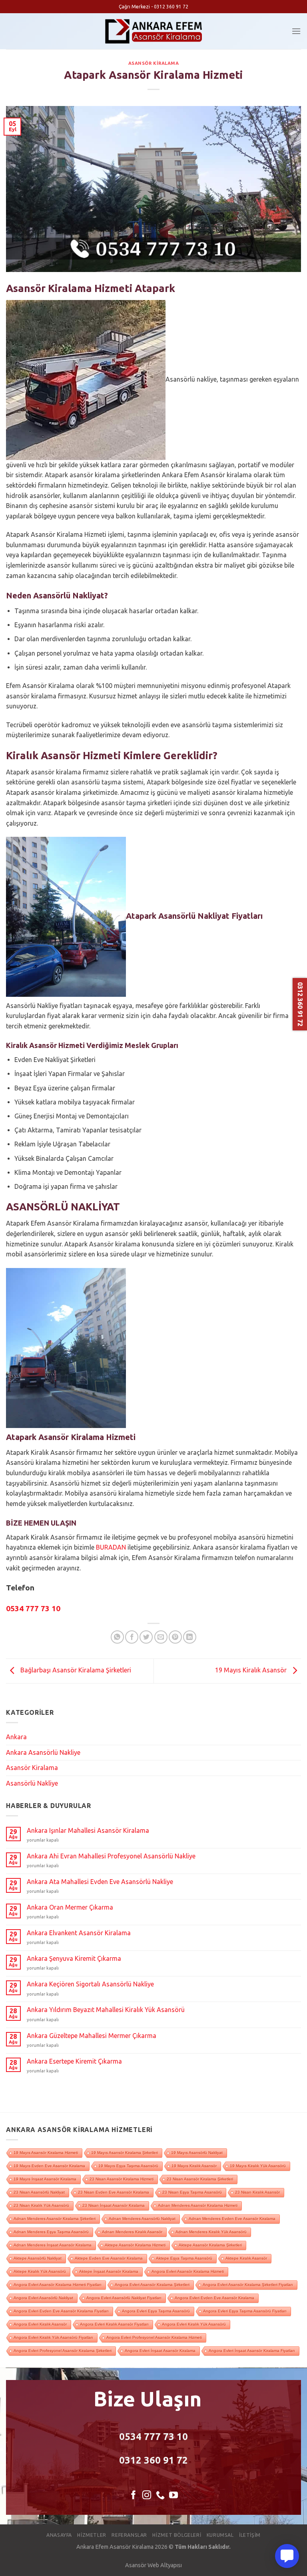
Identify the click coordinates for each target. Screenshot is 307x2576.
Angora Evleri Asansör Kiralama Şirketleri (152, 2285)
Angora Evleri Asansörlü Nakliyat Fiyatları (124, 2298)
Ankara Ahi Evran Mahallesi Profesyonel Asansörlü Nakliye (111, 1856)
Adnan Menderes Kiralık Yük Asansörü (211, 2232)
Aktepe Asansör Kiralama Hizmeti (135, 2245)
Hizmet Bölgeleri (177, 2535)
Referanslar (129, 2535)
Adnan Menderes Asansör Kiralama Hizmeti (198, 2205)
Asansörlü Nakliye (32, 1783)
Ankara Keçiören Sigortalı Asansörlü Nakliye (90, 1984)
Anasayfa (59, 2535)
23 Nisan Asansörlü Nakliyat (39, 2192)
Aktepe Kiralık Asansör (246, 2258)
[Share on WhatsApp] (117, 1637)
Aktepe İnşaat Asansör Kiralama (109, 2271)
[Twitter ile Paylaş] (146, 1637)
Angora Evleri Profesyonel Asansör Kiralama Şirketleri (63, 2351)
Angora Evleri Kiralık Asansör (40, 2324)
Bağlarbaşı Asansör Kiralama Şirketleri (75, 1670)
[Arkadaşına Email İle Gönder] (161, 1637)
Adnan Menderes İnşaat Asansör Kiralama (53, 2245)
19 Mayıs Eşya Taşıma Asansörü (128, 2166)
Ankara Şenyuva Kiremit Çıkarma (74, 1958)
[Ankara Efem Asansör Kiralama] (154, 31)
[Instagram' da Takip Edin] (147, 2496)
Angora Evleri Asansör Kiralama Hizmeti (188, 2271)
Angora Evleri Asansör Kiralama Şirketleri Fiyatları (248, 2285)
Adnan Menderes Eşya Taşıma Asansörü (51, 2232)
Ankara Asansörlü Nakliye (43, 1752)
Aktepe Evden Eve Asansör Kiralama (109, 2258)
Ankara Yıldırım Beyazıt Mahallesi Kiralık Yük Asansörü (106, 2010)
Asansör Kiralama (154, 63)
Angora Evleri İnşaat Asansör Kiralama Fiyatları (252, 2351)
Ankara (16, 1737)
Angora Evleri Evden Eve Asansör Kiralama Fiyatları (61, 2311)
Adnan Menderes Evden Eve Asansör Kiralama (232, 2219)
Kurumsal (220, 2535)
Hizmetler (92, 2535)
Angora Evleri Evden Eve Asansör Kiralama (214, 2298)
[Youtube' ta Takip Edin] (173, 2496)
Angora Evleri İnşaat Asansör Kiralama (160, 2351)
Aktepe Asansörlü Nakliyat (38, 2258)
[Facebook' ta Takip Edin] (134, 2496)
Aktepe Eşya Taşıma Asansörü (184, 2258)
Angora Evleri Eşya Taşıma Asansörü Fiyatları (245, 2311)
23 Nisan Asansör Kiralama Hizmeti (122, 2179)
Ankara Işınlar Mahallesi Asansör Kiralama (88, 1830)
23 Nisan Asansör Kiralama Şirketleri (200, 2179)
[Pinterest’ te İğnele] (175, 1637)
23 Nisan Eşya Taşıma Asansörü (192, 2192)
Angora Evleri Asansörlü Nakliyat (43, 2298)
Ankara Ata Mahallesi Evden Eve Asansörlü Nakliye (100, 1882)
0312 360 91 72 (153, 2460)
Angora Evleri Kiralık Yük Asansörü (194, 2324)
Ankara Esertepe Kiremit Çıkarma (74, 2061)
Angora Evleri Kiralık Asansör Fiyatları (114, 2324)
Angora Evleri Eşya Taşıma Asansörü (156, 2311)
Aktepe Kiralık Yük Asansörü (40, 2271)
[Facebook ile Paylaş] (132, 1637)
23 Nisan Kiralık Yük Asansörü (41, 2205)
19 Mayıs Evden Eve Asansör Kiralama (49, 2166)
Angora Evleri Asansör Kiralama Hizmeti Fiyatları (58, 2285)
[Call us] (160, 2496)
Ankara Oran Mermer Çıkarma (70, 1907)
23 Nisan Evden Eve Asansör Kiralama (114, 2192)
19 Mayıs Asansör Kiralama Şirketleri (125, 2153)
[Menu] (296, 31)
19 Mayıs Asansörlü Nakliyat (197, 2153)
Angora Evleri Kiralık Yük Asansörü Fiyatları (53, 2337)
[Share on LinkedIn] (190, 1637)
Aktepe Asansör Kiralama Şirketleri (210, 2245)
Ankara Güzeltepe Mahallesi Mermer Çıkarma (92, 2036)
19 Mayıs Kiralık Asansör (252, 1670)
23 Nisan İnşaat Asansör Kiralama (114, 2205)
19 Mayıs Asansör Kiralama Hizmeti (46, 2153)
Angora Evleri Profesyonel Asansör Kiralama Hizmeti (154, 2337)
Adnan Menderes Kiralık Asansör (132, 2232)
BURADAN (111, 1547)
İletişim (250, 2535)
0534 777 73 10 (153, 2437)
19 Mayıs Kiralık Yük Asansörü (258, 2166)
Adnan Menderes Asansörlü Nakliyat (142, 2219)
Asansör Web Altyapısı (153, 2565)
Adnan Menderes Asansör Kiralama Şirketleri (55, 2219)
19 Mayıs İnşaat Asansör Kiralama (45, 2179)
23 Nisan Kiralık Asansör (257, 2192)
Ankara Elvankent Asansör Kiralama (79, 1933)
